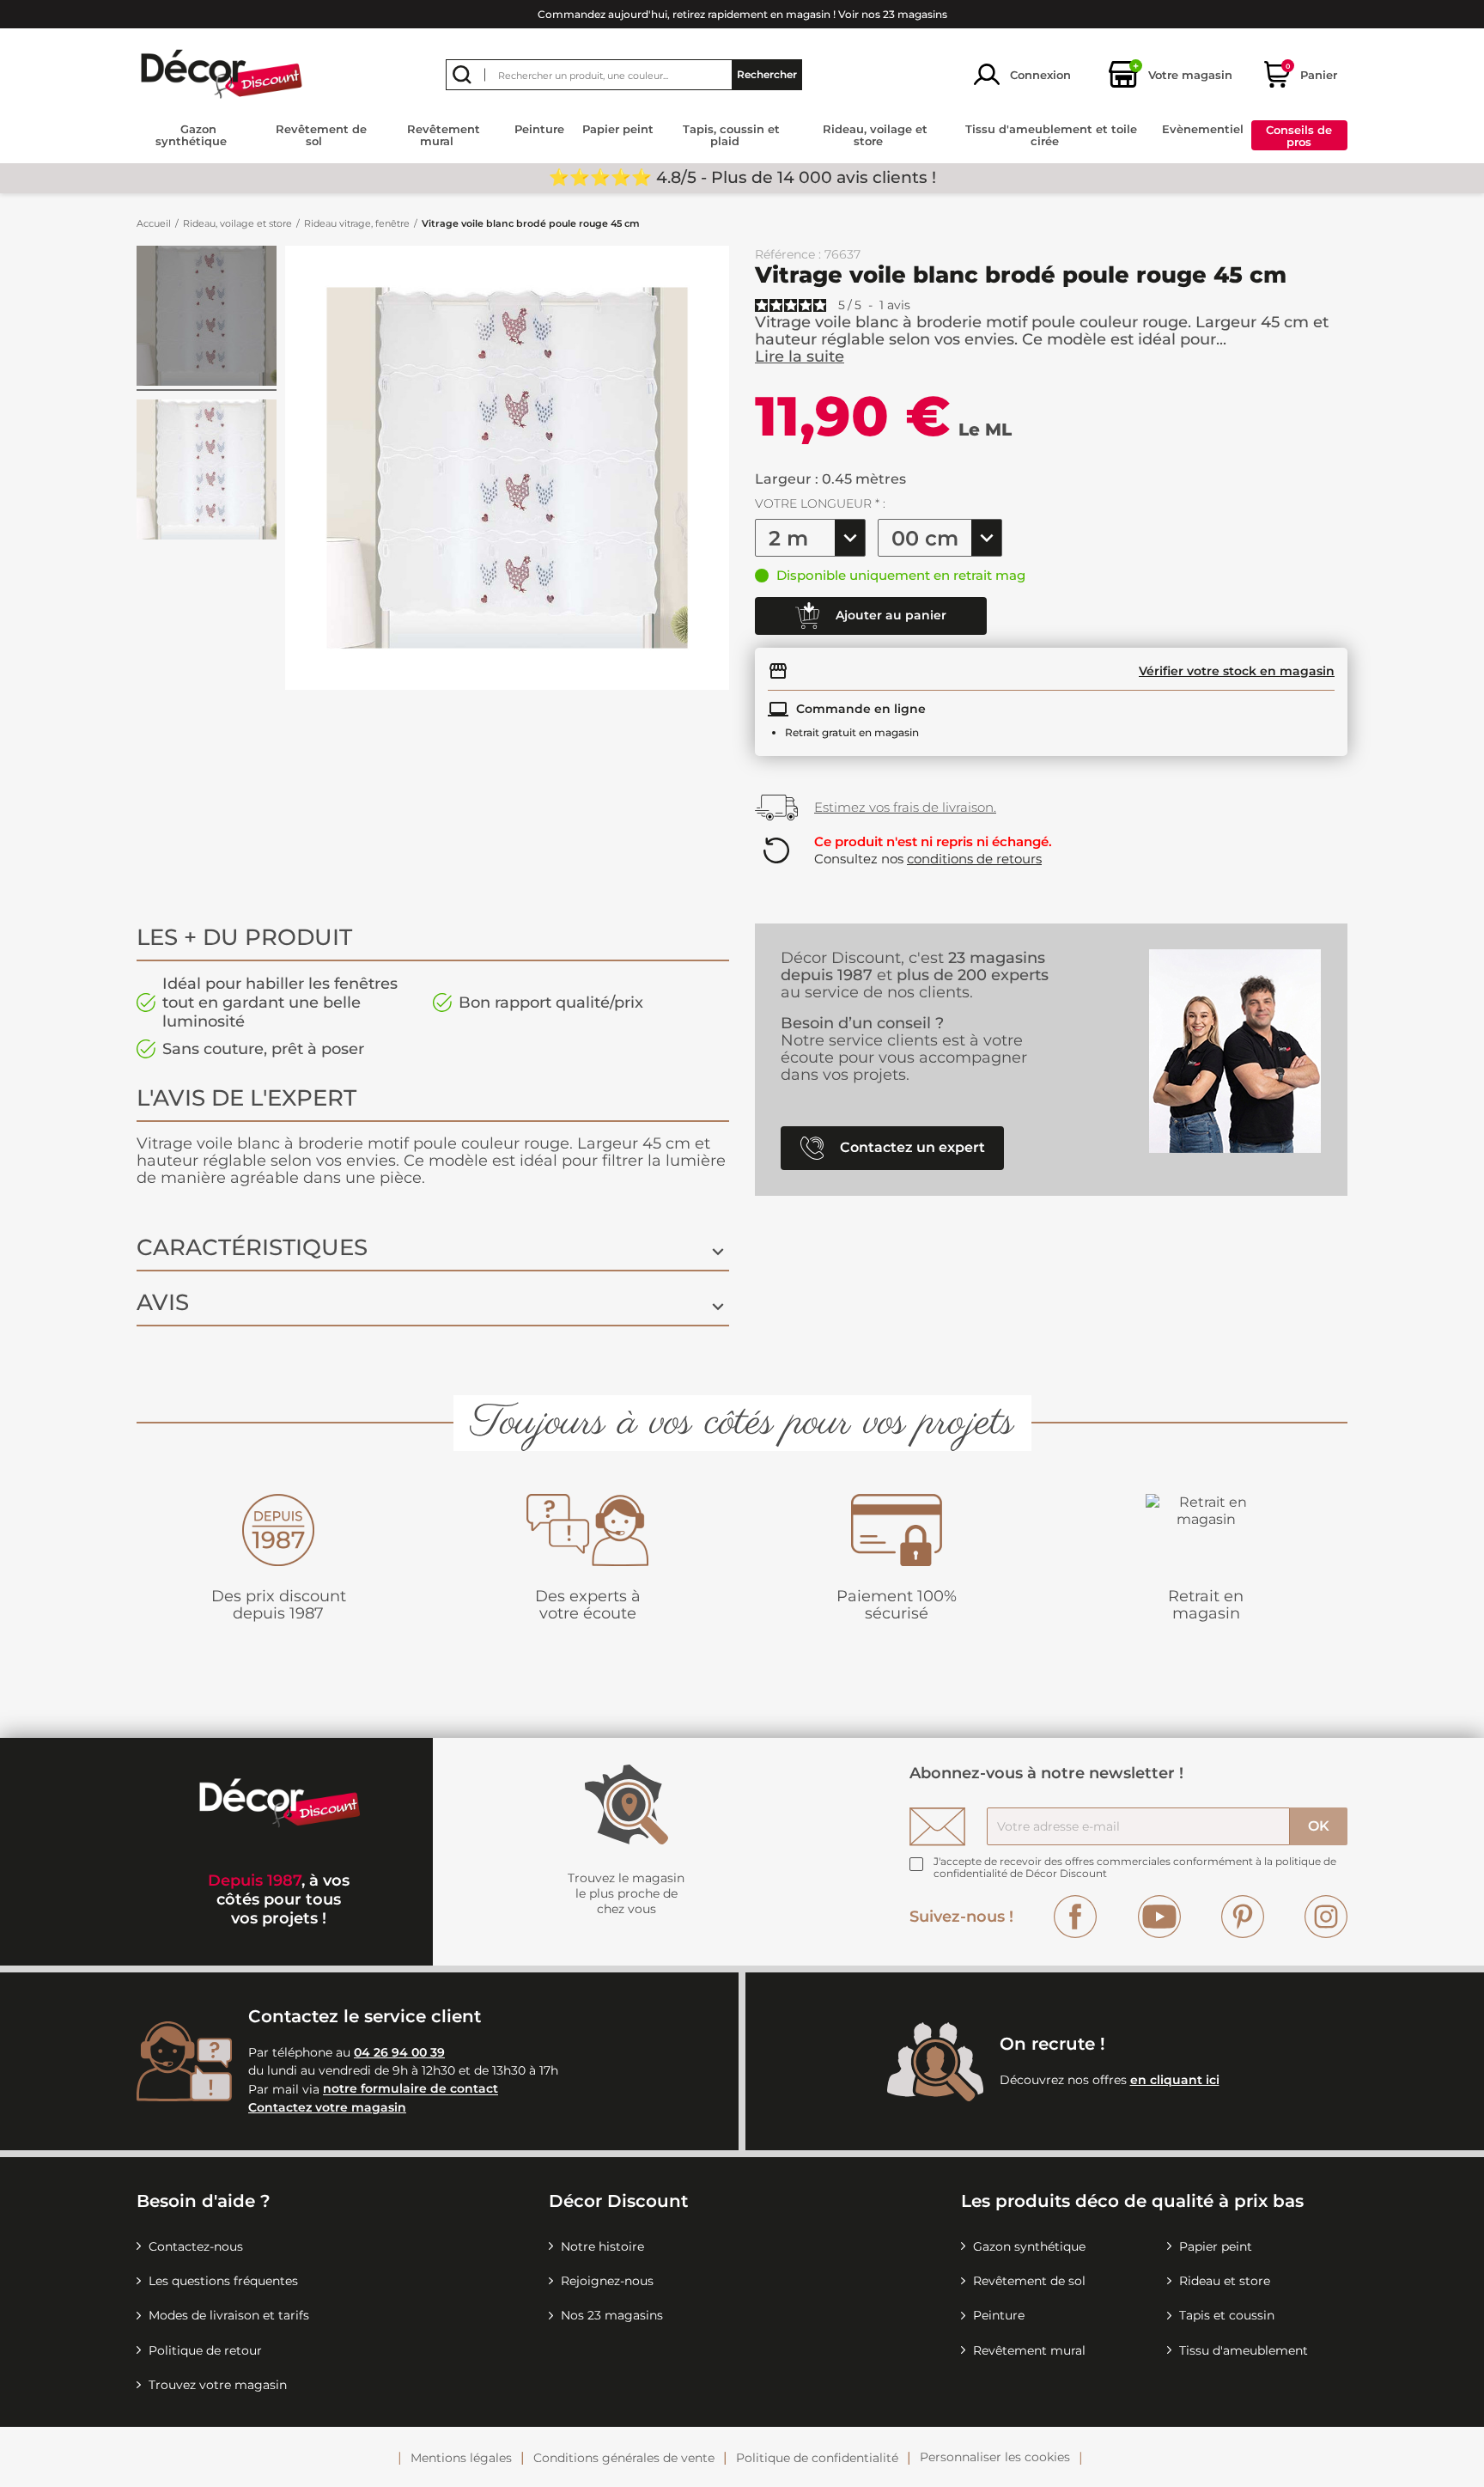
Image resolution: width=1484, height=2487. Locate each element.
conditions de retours (974, 859)
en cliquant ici (1175, 2080)
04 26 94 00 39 (399, 2052)
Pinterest (1243, 1917)
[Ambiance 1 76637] (207, 318)
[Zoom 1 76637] (207, 472)
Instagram (1326, 1917)
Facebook (1075, 1917)
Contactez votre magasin (327, 2107)
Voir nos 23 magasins (893, 14)
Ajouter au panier (889, 614)
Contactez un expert (911, 1146)
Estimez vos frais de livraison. (905, 807)
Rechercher (767, 74)
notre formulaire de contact (411, 2089)
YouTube (1159, 1917)
